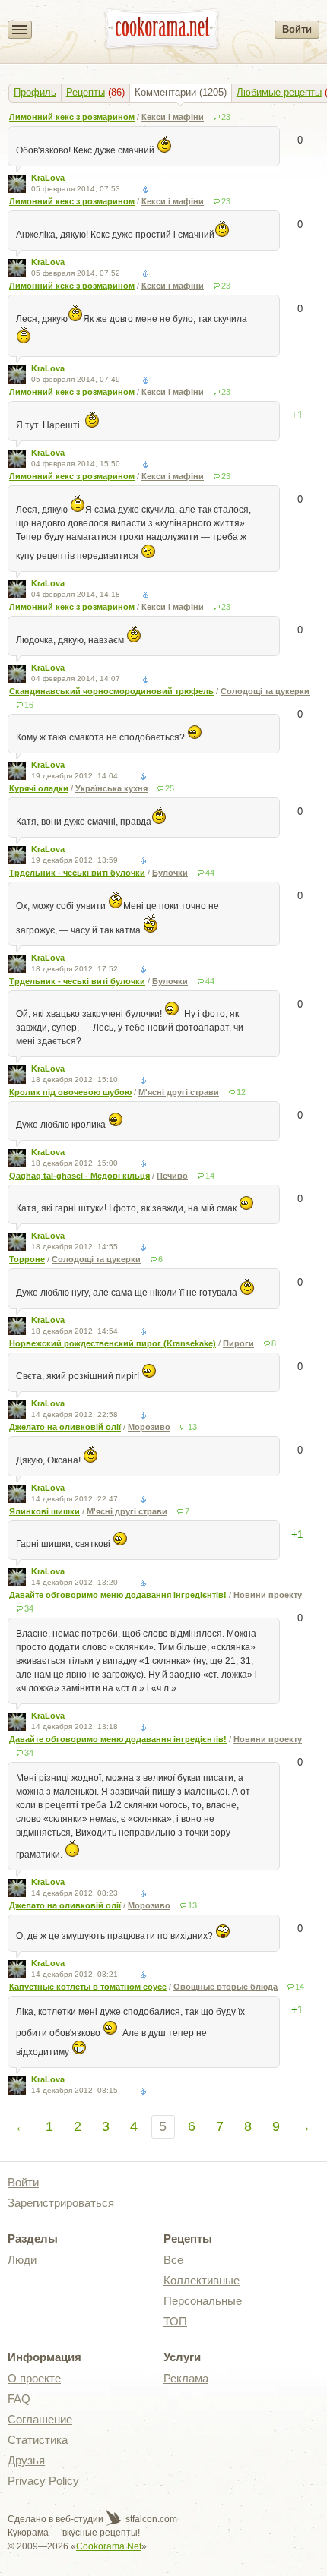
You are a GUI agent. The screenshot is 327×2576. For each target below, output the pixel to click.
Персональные (203, 2301)
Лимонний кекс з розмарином (72, 117)
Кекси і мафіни (173, 117)
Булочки (170, 873)
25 (170, 788)
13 (192, 1427)
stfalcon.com (150, 2519)
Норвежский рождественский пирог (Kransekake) (113, 1343)
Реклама (186, 2378)
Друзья (26, 2460)
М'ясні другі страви (179, 1092)
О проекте (34, 2378)
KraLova (48, 178)
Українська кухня (111, 788)
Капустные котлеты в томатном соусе (88, 1987)
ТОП (175, 2321)
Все (173, 2260)
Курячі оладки (39, 788)
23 (226, 117)
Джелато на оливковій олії (65, 1427)
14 (210, 1176)
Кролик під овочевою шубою (70, 1092)
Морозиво (149, 1427)
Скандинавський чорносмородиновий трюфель (111, 691)
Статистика (38, 2440)
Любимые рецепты (279, 92)
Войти (297, 29)
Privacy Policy (43, 2481)
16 (29, 705)
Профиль (35, 92)
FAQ (19, 2399)
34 (29, 1608)
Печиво (172, 1176)
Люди (22, 2260)
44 (210, 873)
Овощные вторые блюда (225, 1987)
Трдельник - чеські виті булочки (77, 873)
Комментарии (165, 92)
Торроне (27, 1259)
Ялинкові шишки (44, 1511)
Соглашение (40, 2419)
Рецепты (86, 92)
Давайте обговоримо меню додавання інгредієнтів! (118, 1595)
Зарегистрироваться (61, 2203)
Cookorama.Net (109, 2546)
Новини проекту (268, 1595)
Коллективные (202, 2280)
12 (241, 1092)
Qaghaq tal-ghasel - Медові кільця (79, 1176)
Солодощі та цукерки (265, 691)
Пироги (238, 1343)
